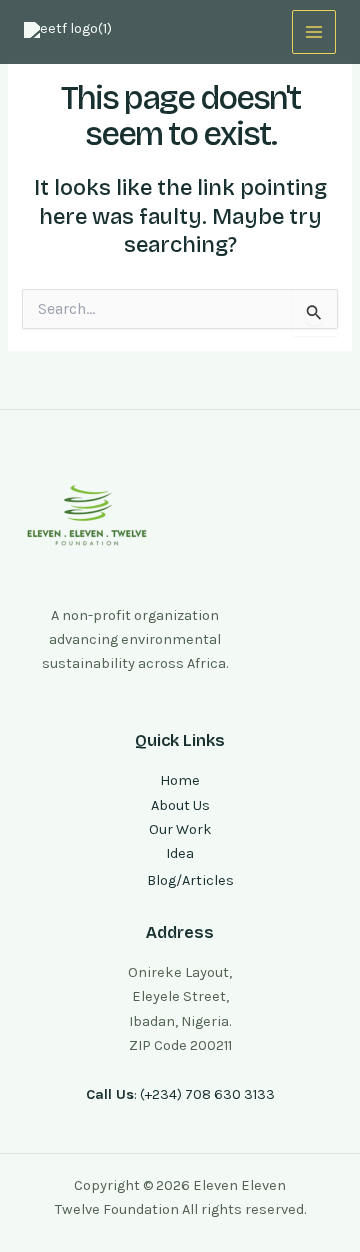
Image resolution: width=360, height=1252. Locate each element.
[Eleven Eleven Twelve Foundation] (74, 32)
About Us (180, 805)
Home (180, 780)
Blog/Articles (190, 880)
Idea (180, 853)
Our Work (180, 829)
